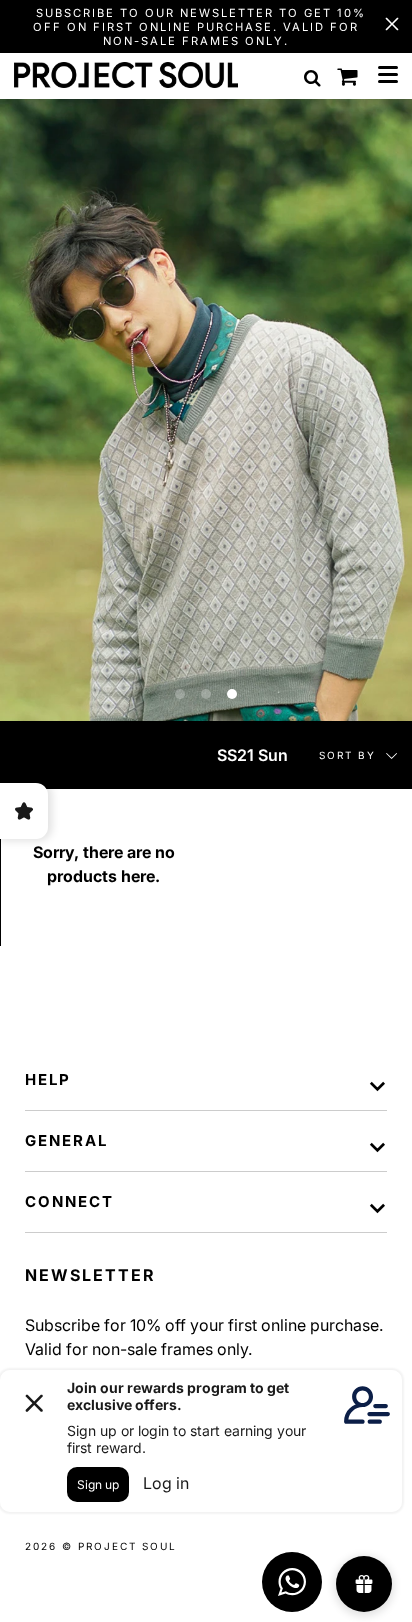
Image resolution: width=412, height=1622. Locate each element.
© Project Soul (119, 1546)
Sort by (350, 754)
